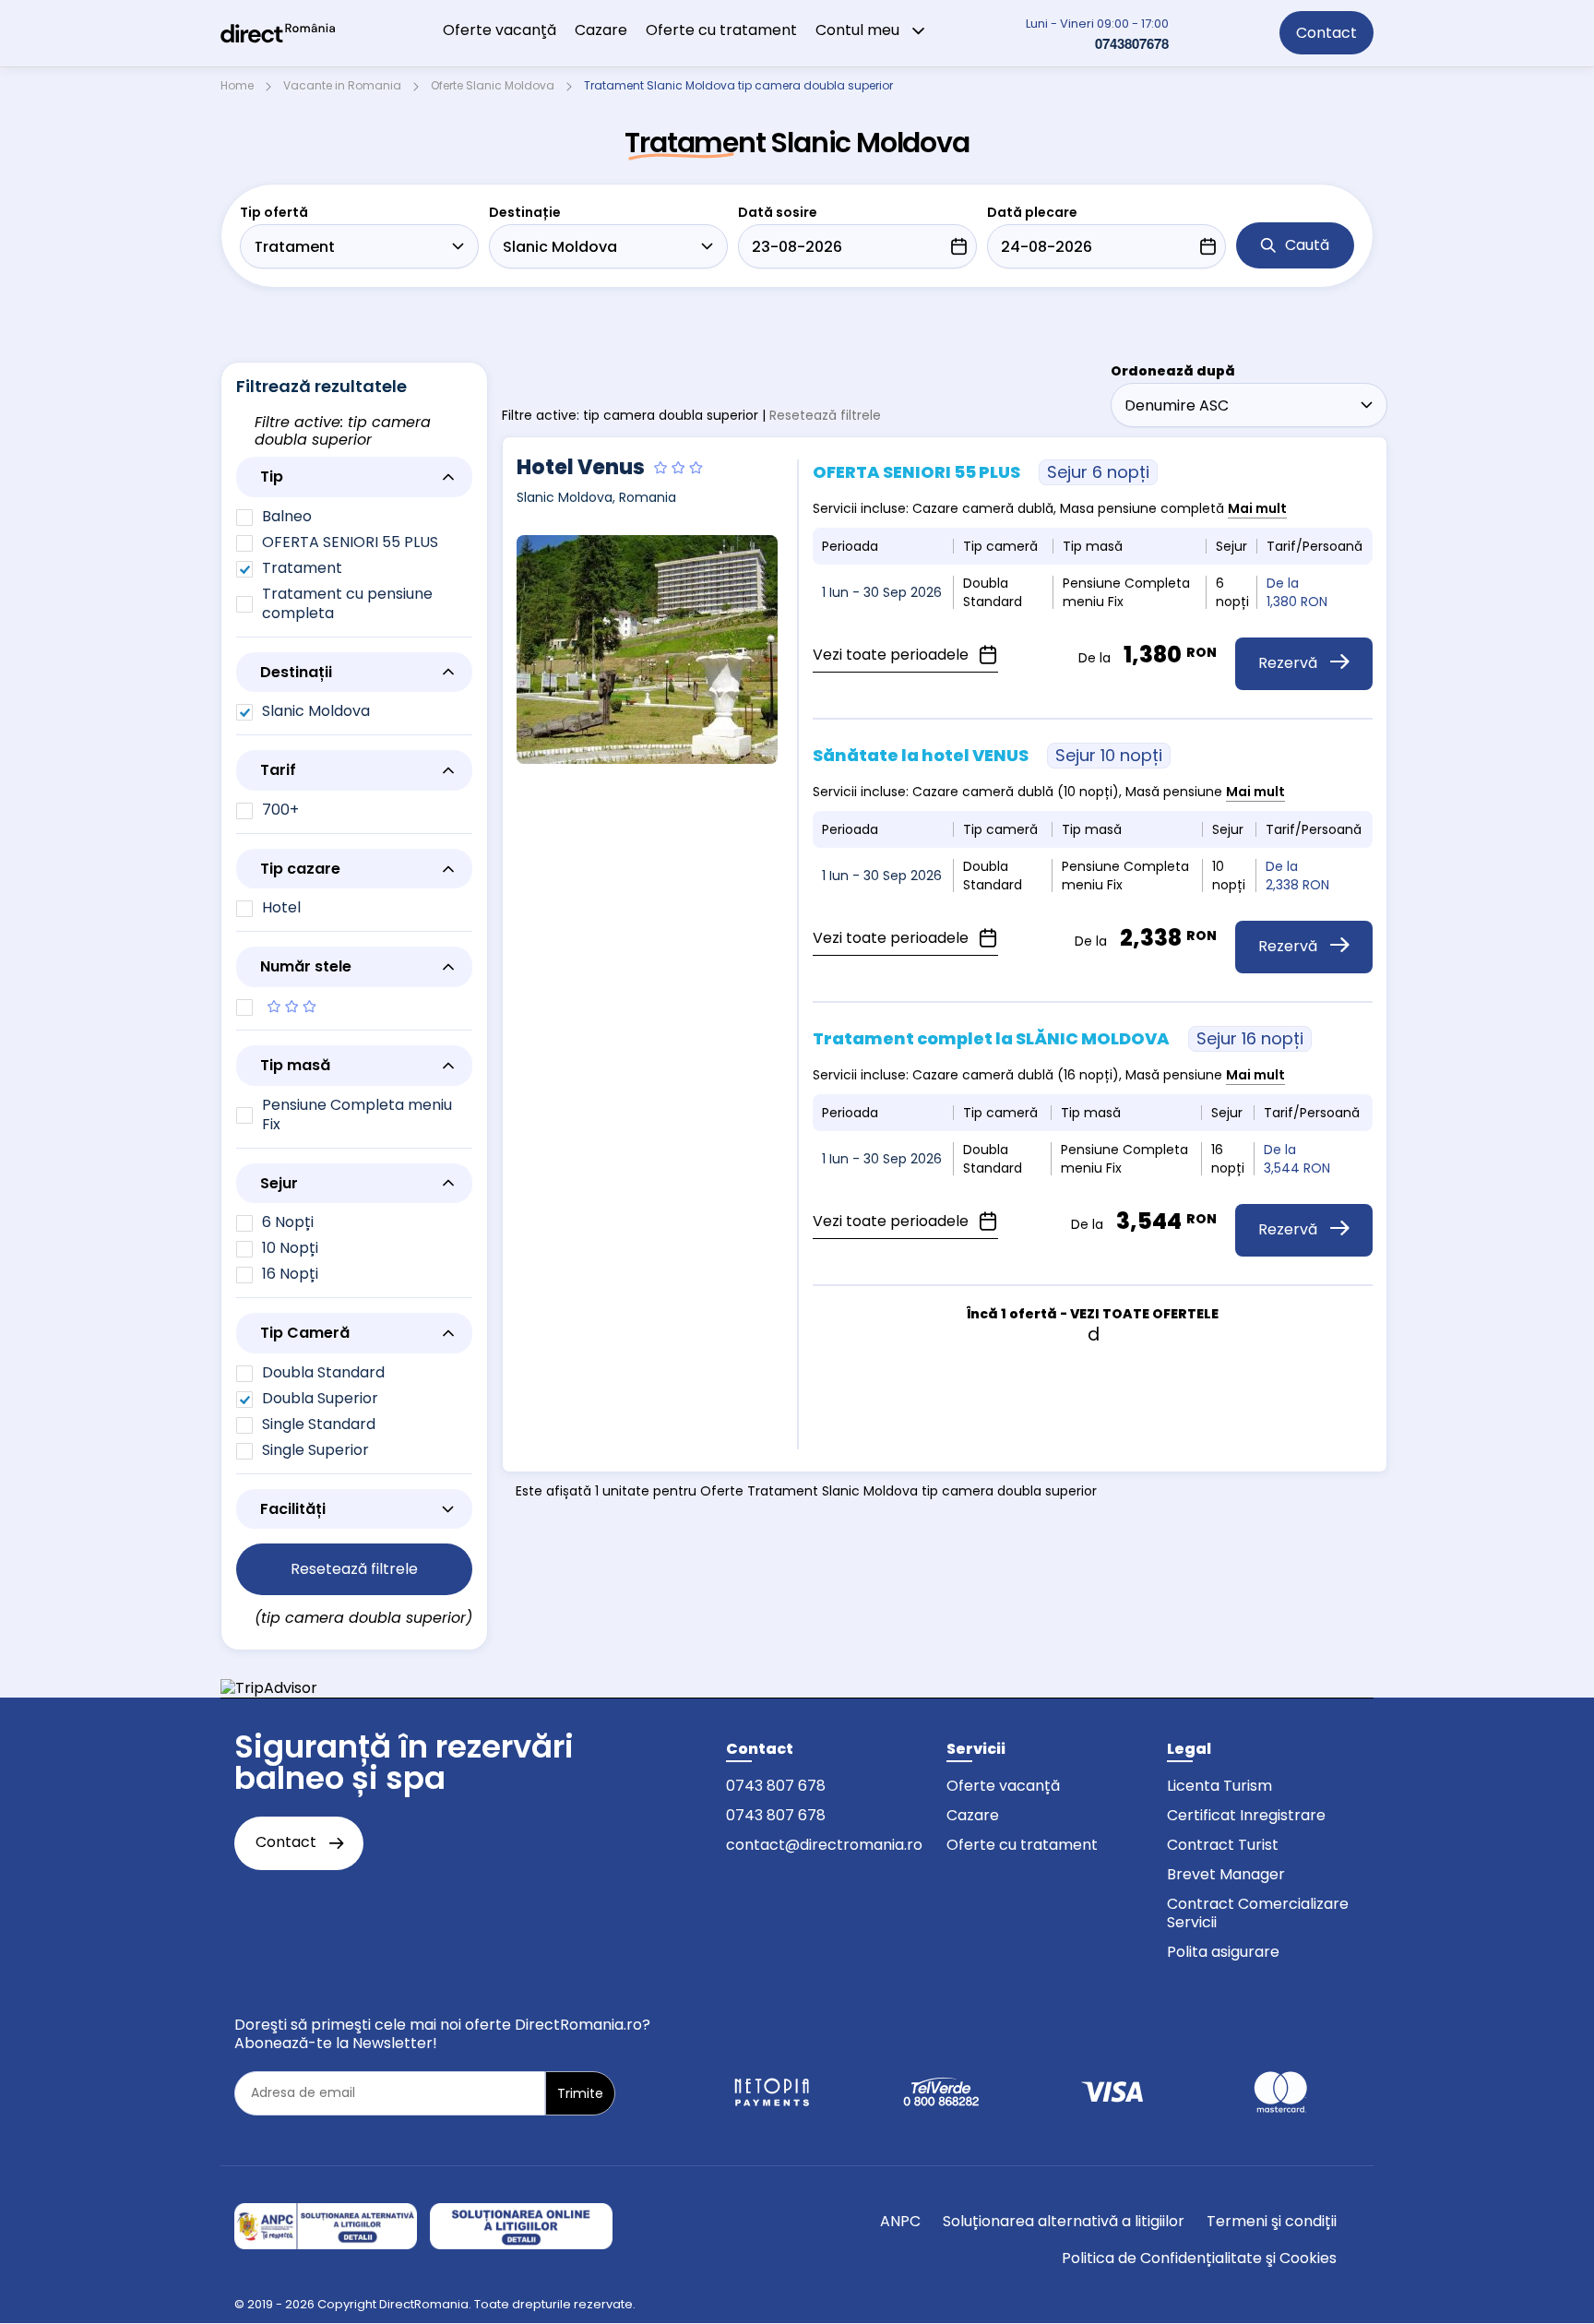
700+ (280, 810)
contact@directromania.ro (824, 1845)
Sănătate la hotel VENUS (987, 755)
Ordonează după (1173, 371)
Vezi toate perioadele (892, 655)
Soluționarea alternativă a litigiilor (1064, 2221)
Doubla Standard (323, 1372)
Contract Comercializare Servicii (1258, 1913)
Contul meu (859, 30)
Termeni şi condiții (1272, 2221)
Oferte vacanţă (500, 30)
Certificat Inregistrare (1246, 1815)
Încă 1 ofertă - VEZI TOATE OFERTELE (1093, 1314)
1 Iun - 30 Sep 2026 (882, 592)
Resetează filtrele (825, 415)
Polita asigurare (1223, 1952)
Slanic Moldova (316, 711)
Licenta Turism (1219, 1786)
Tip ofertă (274, 212)
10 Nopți (290, 1248)
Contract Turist (1223, 1845)
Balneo (287, 516)
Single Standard (319, 1424)
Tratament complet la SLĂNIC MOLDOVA (1058, 1038)
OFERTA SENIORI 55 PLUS (350, 542)
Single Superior (315, 1450)
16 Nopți (290, 1274)
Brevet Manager (1226, 1874)
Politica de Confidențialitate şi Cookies (1199, 2258)
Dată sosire (778, 212)
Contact (1326, 33)
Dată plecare (1032, 212)
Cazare (601, 30)
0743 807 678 (776, 1786)
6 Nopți (288, 1222)
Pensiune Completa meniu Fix (357, 1114)
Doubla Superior (320, 1398)
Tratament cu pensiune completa (347, 603)
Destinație (525, 212)
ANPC (900, 2221)
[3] (354, 1007)
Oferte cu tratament (721, 30)
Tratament (302, 568)
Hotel (281, 907)
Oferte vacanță (1003, 1786)
